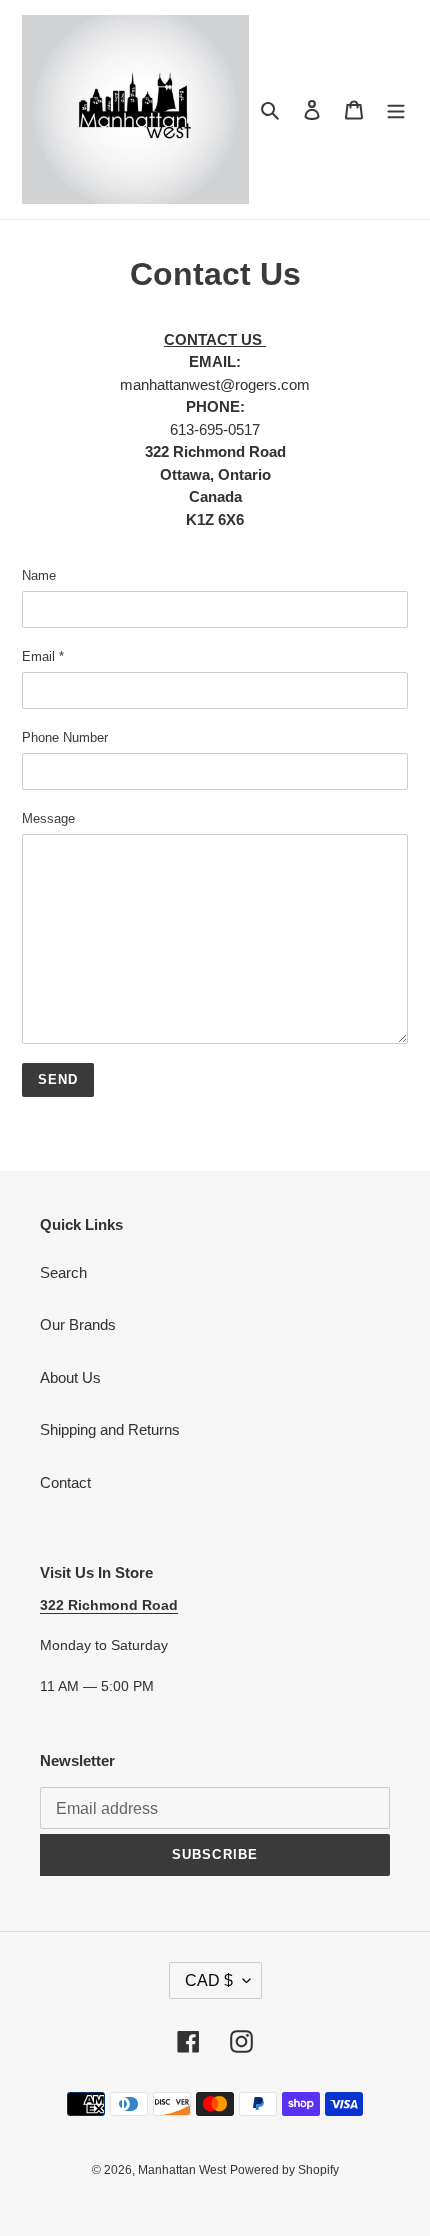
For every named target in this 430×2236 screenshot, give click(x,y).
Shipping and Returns (110, 1429)
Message (48, 818)
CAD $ (209, 1980)
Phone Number (65, 737)
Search (63, 1272)
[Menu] (396, 109)
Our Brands (78, 1324)
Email (43, 656)
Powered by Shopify (284, 2170)
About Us (70, 1377)
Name (39, 575)
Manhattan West (182, 2170)
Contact (65, 1482)
